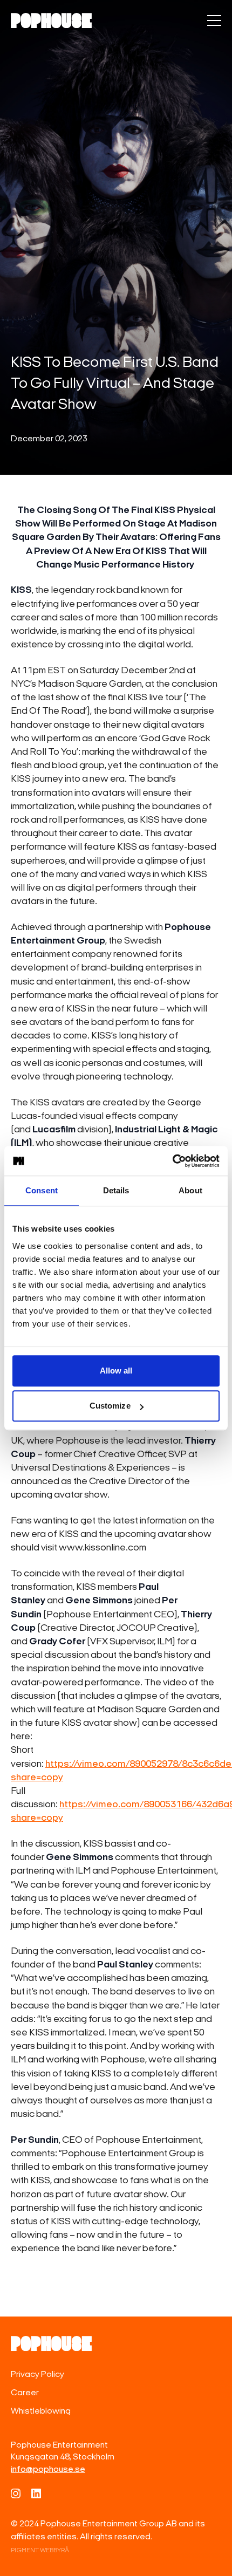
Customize (110, 1406)
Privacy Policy (37, 2375)
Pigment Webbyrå (40, 2551)
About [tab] (190, 1190)
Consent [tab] (42, 1190)
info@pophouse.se (48, 2470)
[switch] (214, 21)
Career (25, 2393)
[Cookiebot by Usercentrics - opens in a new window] (172, 1161)
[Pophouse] (51, 21)
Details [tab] (116, 1190)
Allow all (116, 1371)
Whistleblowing (41, 2411)
